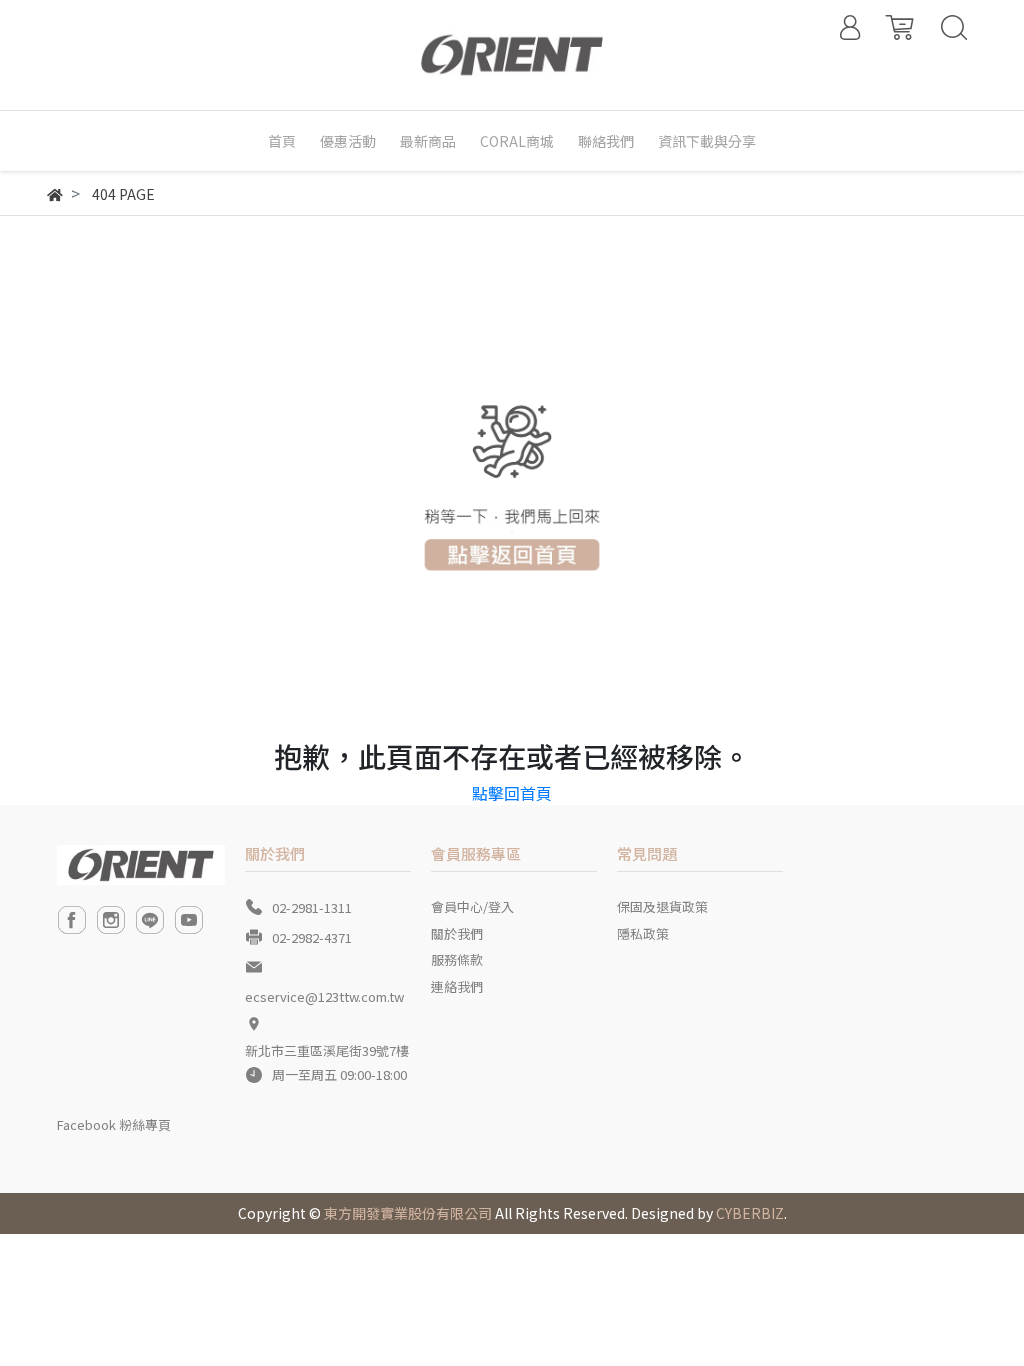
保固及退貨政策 (662, 906)
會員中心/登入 (472, 906)
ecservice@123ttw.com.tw (324, 996)
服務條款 (457, 959)
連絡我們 (457, 986)
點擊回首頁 (512, 793)
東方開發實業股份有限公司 (408, 1213)
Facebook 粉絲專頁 (114, 1124)
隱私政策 (643, 933)
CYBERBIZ (750, 1213)
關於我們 (457, 933)
